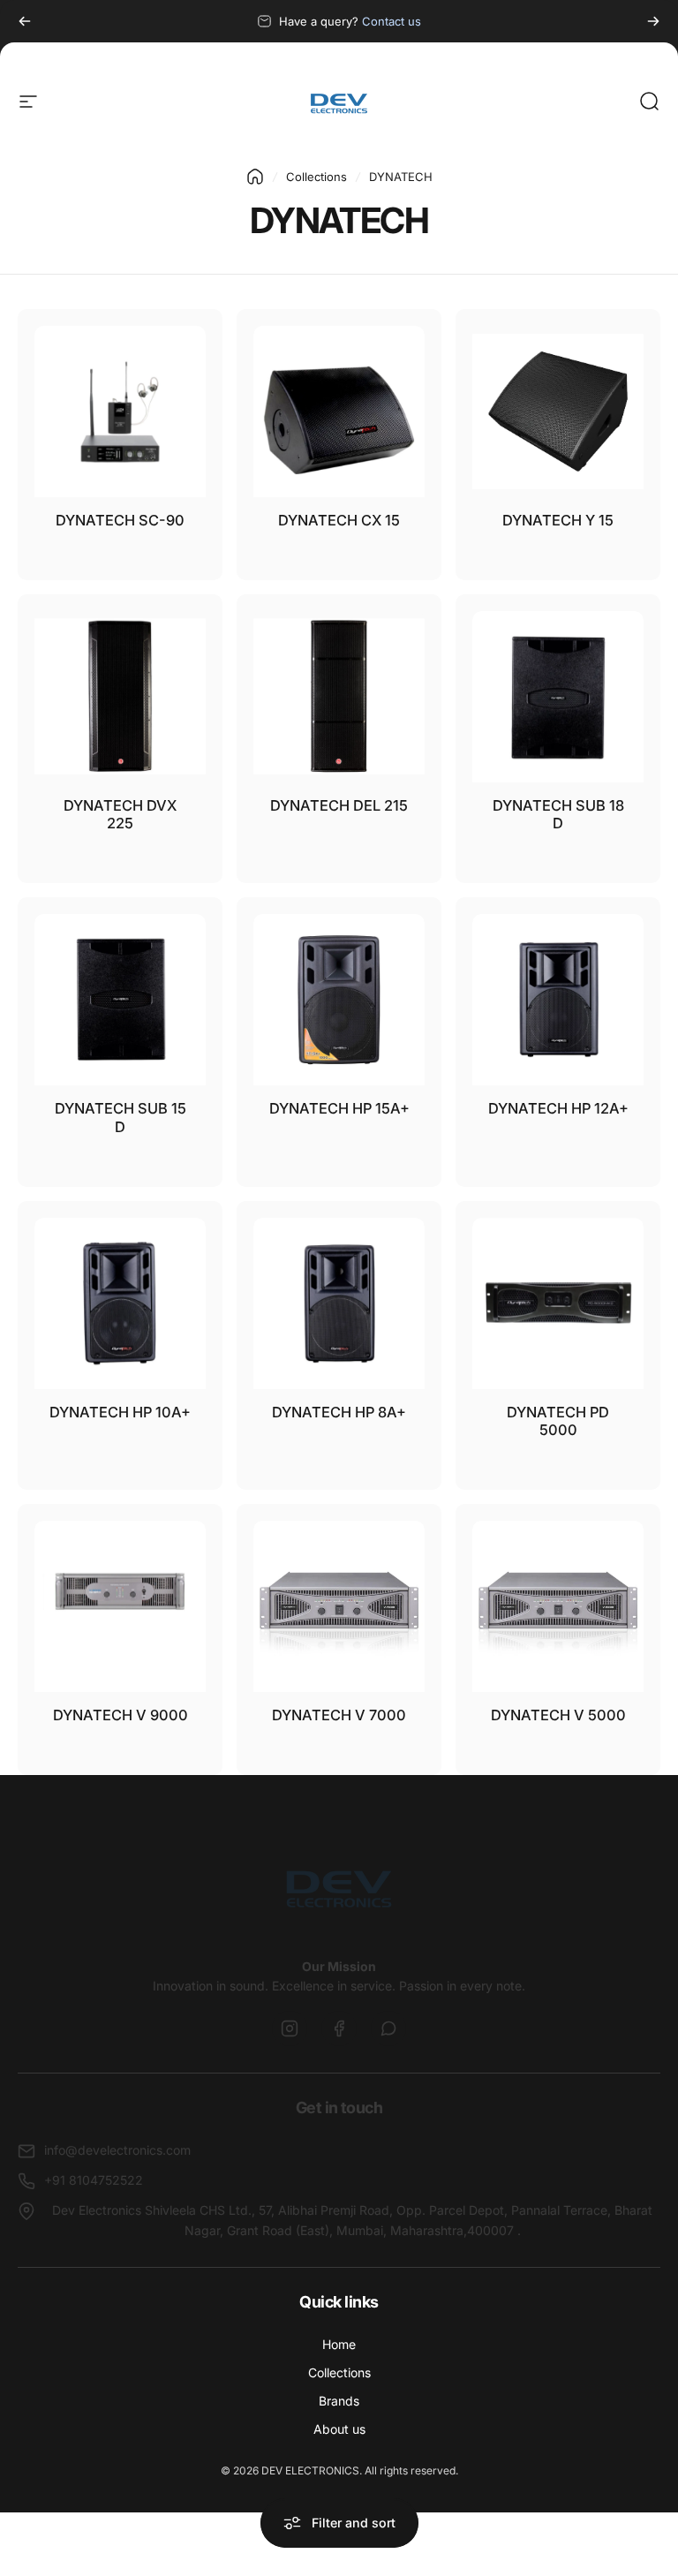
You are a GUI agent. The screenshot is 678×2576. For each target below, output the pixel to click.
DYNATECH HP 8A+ (339, 1412)
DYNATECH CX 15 (339, 520)
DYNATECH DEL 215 (339, 805)
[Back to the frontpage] (255, 177)
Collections (316, 177)
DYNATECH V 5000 (558, 1715)
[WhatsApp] (388, 2028)
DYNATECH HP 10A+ (120, 1412)
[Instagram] (290, 2028)
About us (339, 2429)
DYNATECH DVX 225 (120, 815)
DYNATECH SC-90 (120, 520)
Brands (339, 2401)
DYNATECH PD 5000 (558, 1421)
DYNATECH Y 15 (558, 520)
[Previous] (25, 21)
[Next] (653, 21)
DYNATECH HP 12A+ (558, 1108)
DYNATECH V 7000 (339, 1715)
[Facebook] (339, 2028)
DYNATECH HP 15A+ (339, 1108)
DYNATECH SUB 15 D (121, 1118)
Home (339, 2344)
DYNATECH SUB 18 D (558, 815)
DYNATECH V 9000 (121, 1715)
